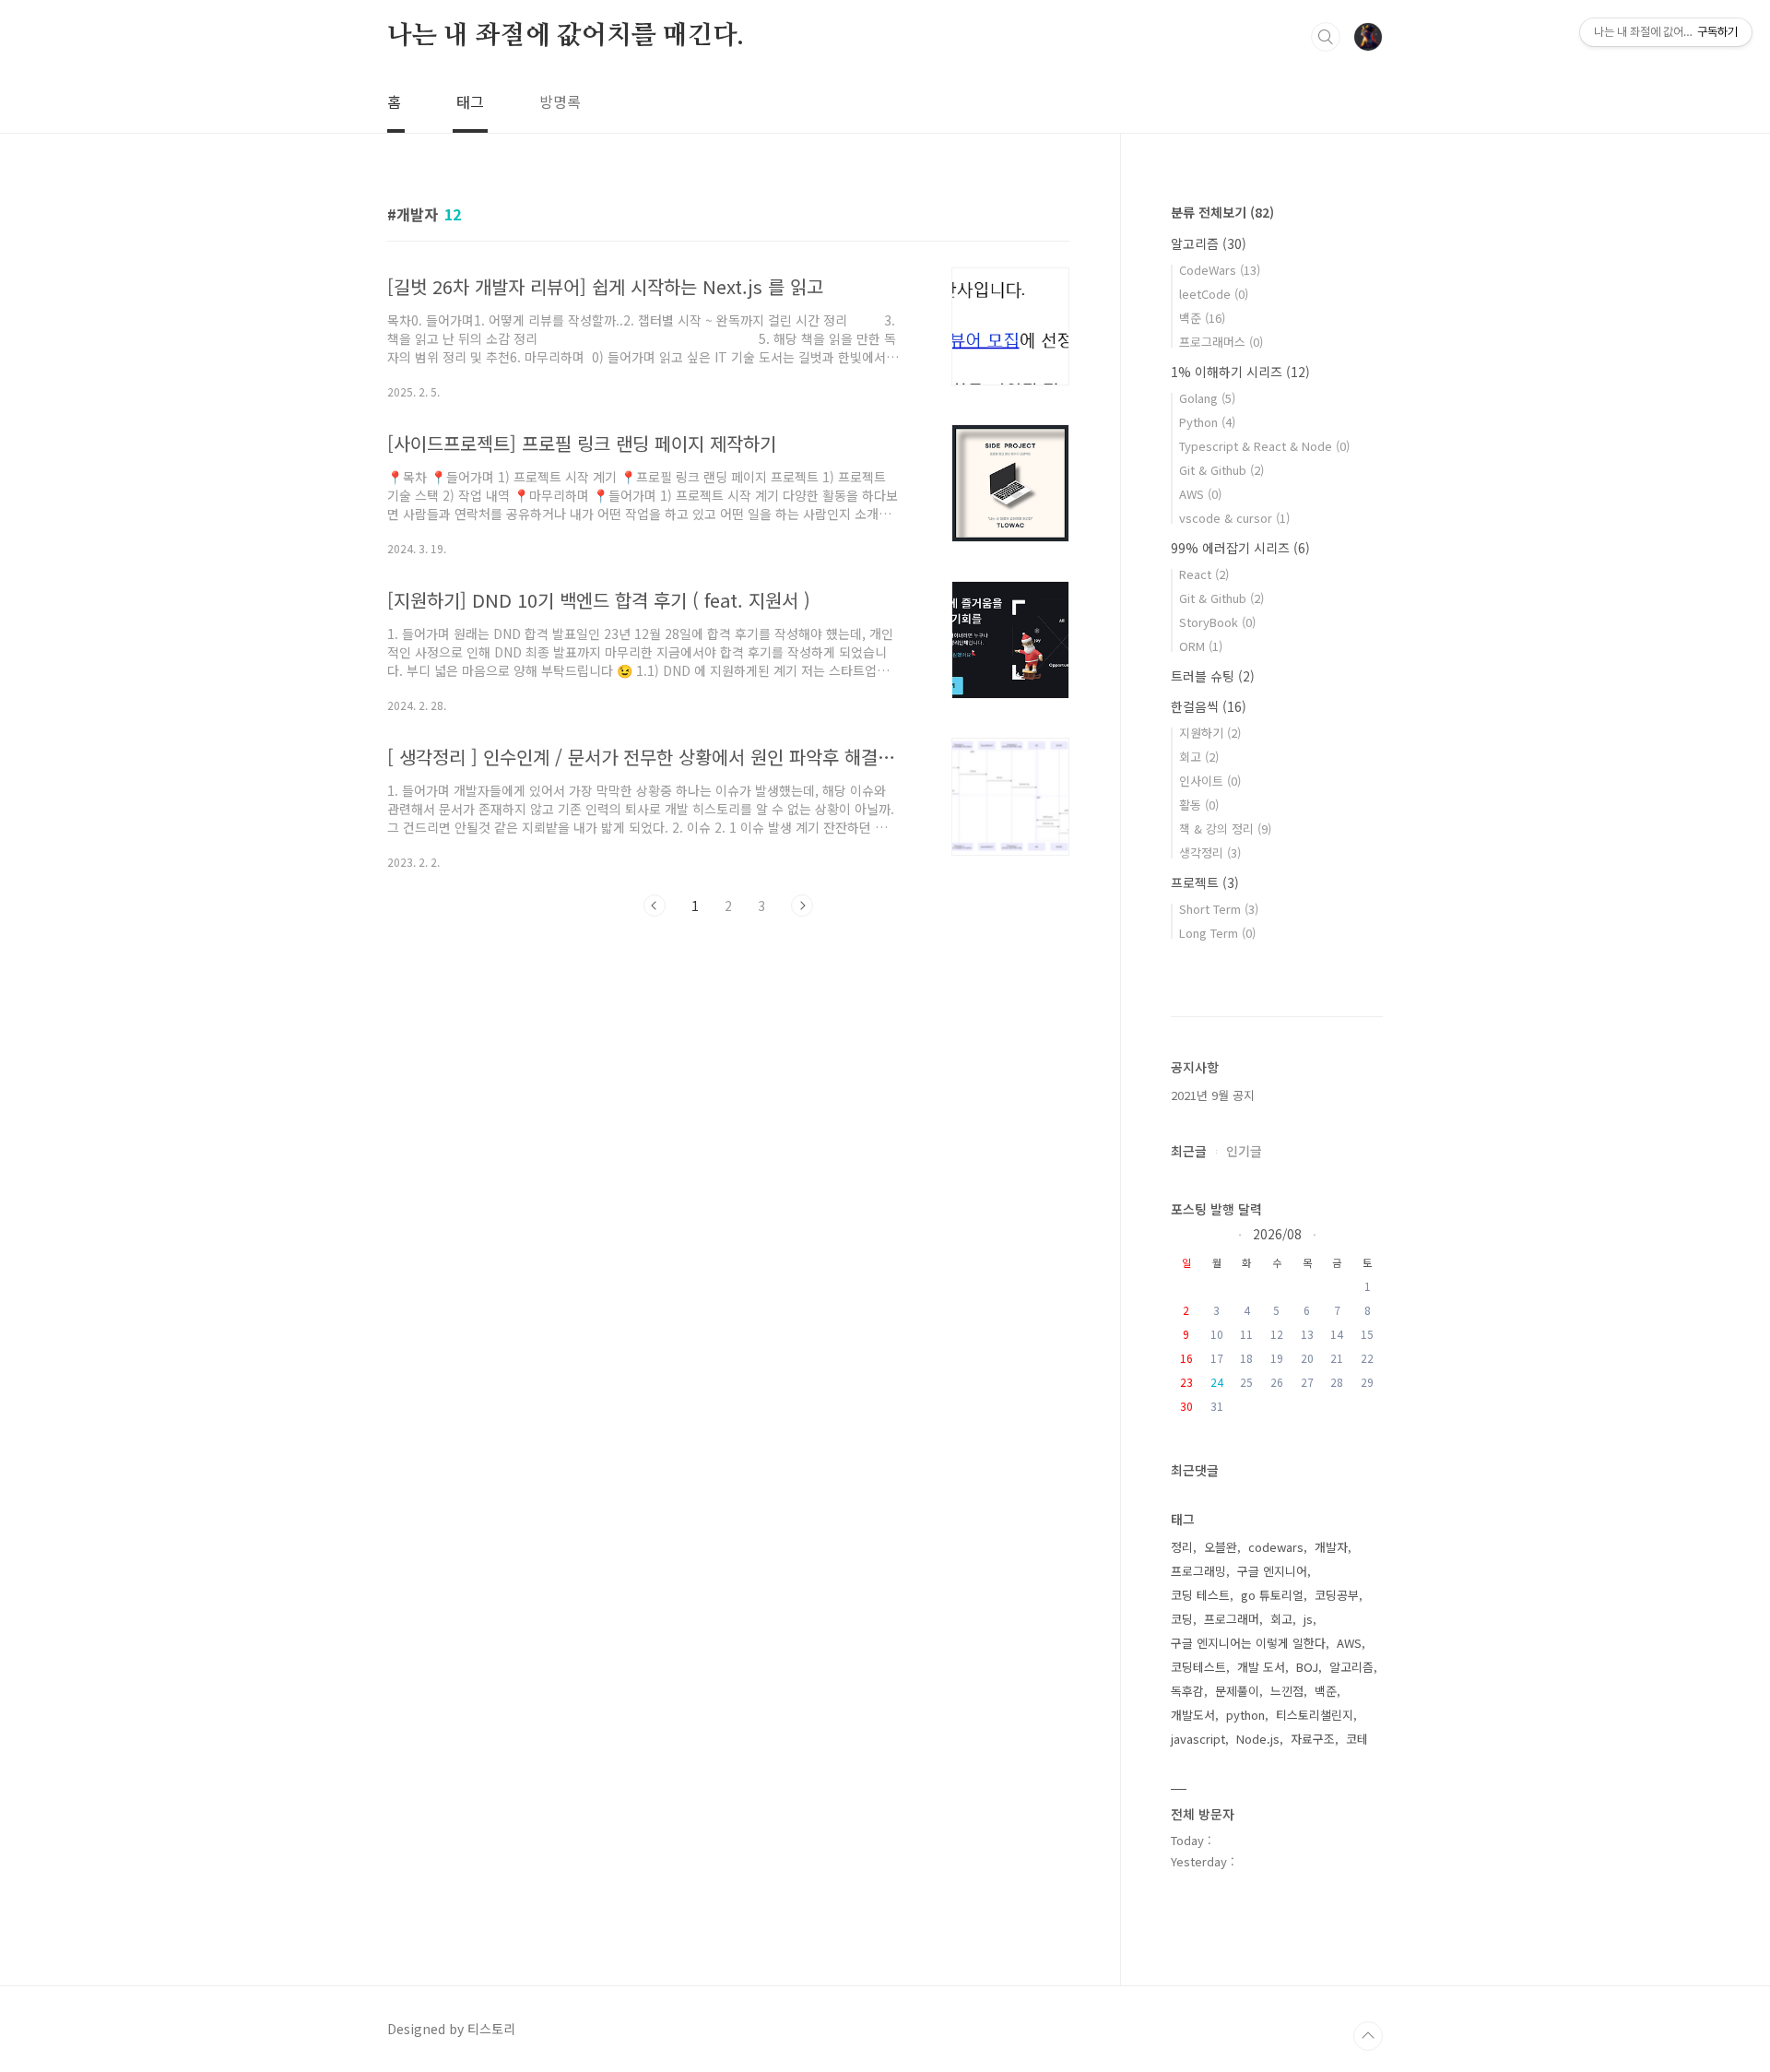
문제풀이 (1237, 1691)
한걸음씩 (1209, 706)
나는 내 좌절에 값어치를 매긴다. (565, 36)
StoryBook (1217, 622)
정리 (1182, 1547)
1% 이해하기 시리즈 (1240, 372)
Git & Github (1221, 470)
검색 (1326, 37)
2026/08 (1277, 1233)
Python (1207, 422)
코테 (1357, 1739)
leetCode (1214, 294)
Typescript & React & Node (1264, 446)
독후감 (1187, 1691)
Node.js (1258, 1739)
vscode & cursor (1234, 518)
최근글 (1189, 1151)
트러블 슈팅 (1213, 676)
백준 (1202, 318)
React (1204, 574)
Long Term (1217, 933)
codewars (1276, 1547)
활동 (1199, 805)
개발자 (1331, 1547)
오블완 (1221, 1547)
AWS (1200, 494)
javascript (1198, 1739)
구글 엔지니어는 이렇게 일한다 (1248, 1643)
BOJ (1307, 1667)
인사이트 (1210, 781)
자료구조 (1313, 1739)
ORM (1201, 646)
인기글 (1244, 1151)
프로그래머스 (1221, 342)
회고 (1199, 757)
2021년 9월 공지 (1213, 1095)
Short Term (1219, 909)
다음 (802, 906)
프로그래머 (1232, 1619)
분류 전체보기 (1222, 212)
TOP (1368, 2036)
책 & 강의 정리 (1225, 829)
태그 (470, 101)
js (1308, 1619)
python (1245, 1715)
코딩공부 (1337, 1595)
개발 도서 (1261, 1667)
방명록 (560, 101)
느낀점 (1287, 1691)
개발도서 (1193, 1715)
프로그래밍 (1198, 1571)
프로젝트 (1205, 882)
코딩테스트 (1198, 1667)
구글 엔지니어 (1272, 1571)
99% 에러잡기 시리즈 (1240, 548)
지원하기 (1210, 733)
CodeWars (1220, 270)
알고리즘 (1209, 243)
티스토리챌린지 (1315, 1715)
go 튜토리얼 (1272, 1595)
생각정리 (1210, 852)
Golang (1207, 398)
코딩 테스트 (1200, 1595)
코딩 (1182, 1619)
